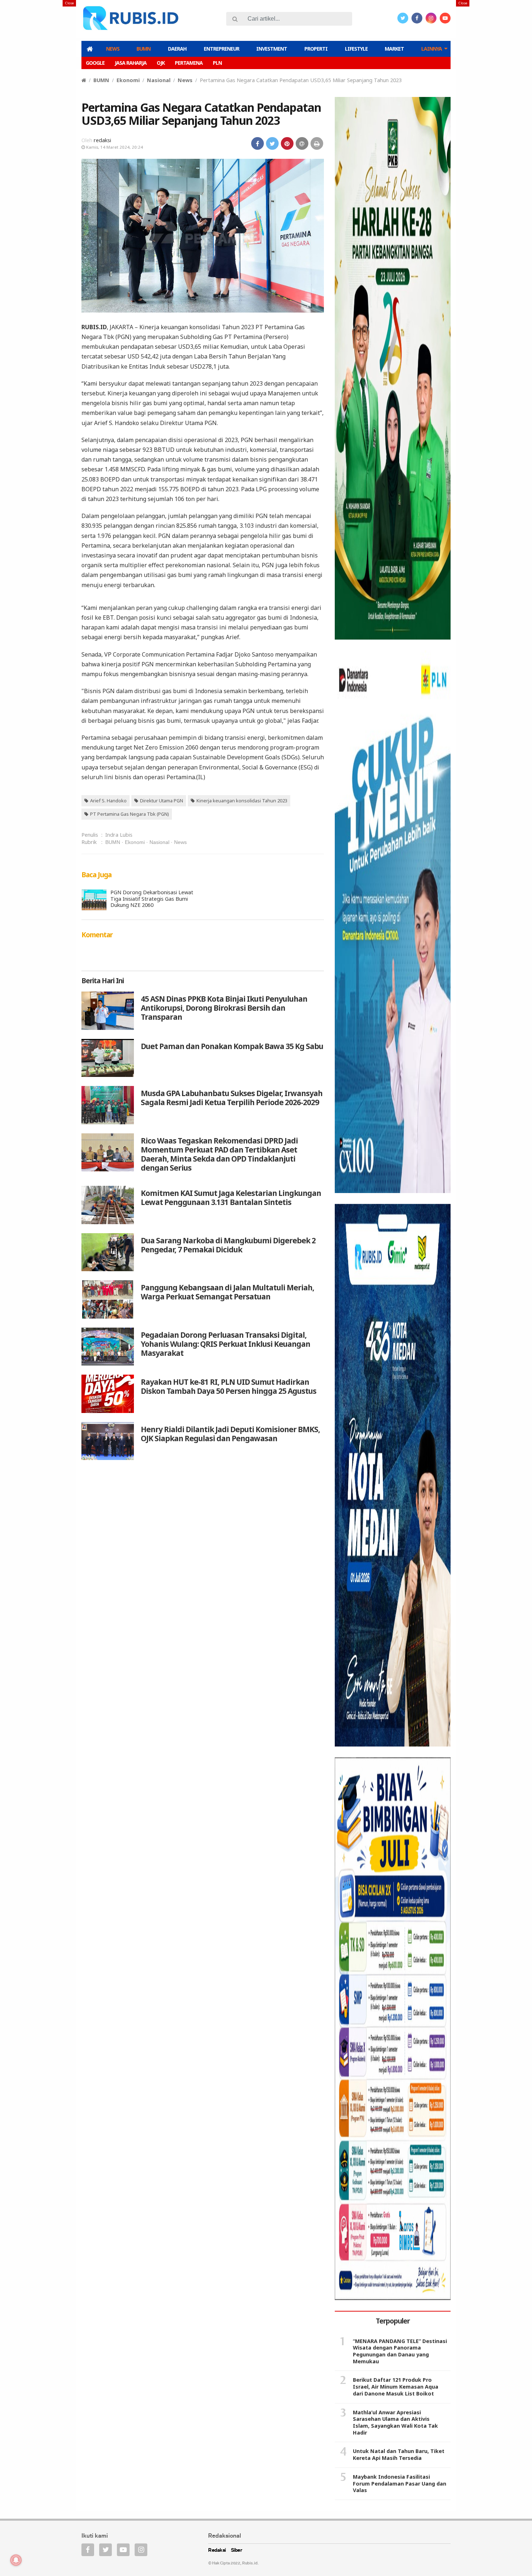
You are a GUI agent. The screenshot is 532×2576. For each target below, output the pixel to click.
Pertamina (189, 63)
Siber (237, 2550)
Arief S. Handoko (108, 801)
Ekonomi (128, 80)
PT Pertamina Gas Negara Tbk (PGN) (130, 814)
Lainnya (432, 49)
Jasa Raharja (131, 63)
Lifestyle (356, 49)
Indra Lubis (119, 835)
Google (95, 63)
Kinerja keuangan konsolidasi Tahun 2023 (242, 801)
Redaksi (217, 2550)
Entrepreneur (221, 49)
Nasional (159, 80)
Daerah (177, 49)
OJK (161, 63)
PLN (217, 63)
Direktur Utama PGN (162, 801)
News (113, 49)
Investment (272, 49)
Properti (316, 49)
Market (394, 49)
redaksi (102, 140)
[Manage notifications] (16, 2560)
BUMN (143, 49)
